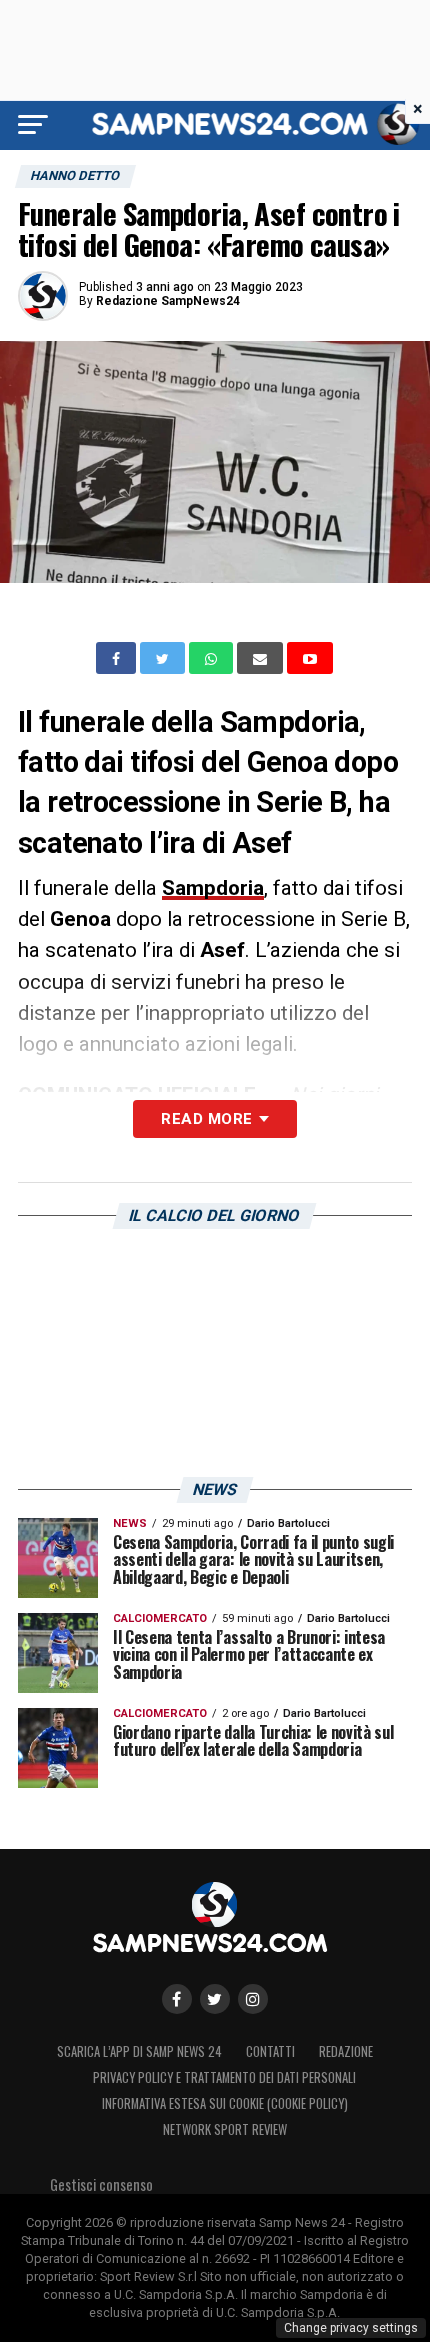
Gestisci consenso (101, 2184)
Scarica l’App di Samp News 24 (139, 2051)
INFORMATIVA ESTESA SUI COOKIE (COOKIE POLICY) (225, 2103)
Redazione (346, 2051)
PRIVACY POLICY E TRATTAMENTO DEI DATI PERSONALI (224, 2077)
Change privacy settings (351, 2328)
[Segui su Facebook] (177, 1999)
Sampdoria (213, 888)
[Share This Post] (213, 658)
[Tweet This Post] (164, 658)
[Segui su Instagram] (253, 1999)
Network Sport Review (225, 2129)
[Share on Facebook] (118, 658)
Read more (206, 1119)
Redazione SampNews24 (168, 301)
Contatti (270, 2051)
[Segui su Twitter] (215, 1999)
